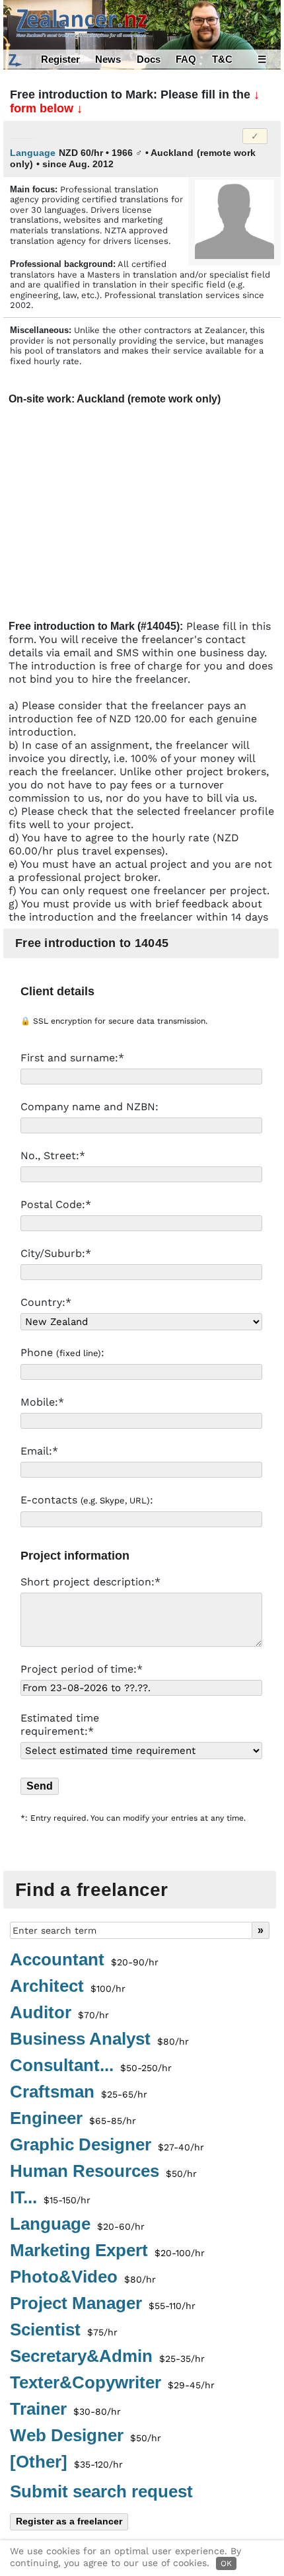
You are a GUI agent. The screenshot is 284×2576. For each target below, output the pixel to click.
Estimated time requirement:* (60, 1724)
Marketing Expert (107, 2251)
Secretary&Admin (107, 2357)
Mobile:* (44, 1402)
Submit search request (101, 2491)
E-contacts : (89, 1500)
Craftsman (79, 2092)
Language (77, 2224)
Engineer (73, 2119)
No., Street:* (54, 1155)
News (108, 59)
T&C (222, 59)
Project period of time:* (82, 1669)
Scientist (64, 2330)
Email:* (41, 1451)
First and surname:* (74, 1058)
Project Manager (103, 2304)
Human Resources (103, 2172)
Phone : (64, 1352)
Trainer (65, 2409)
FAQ (186, 59)
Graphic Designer (107, 2145)
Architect (68, 1987)
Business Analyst (99, 2039)
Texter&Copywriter (112, 2383)
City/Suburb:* (57, 1253)
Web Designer (86, 2436)
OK (226, 2563)
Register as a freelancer (69, 2521)
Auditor (59, 2013)
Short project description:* (92, 1582)
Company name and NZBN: (91, 1107)
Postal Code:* (57, 1204)
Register (60, 59)
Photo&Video (83, 2277)
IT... (50, 2198)
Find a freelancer (92, 1890)
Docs (149, 59)
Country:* (46, 1302)
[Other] (66, 2462)
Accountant (84, 1960)
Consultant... (91, 2066)
